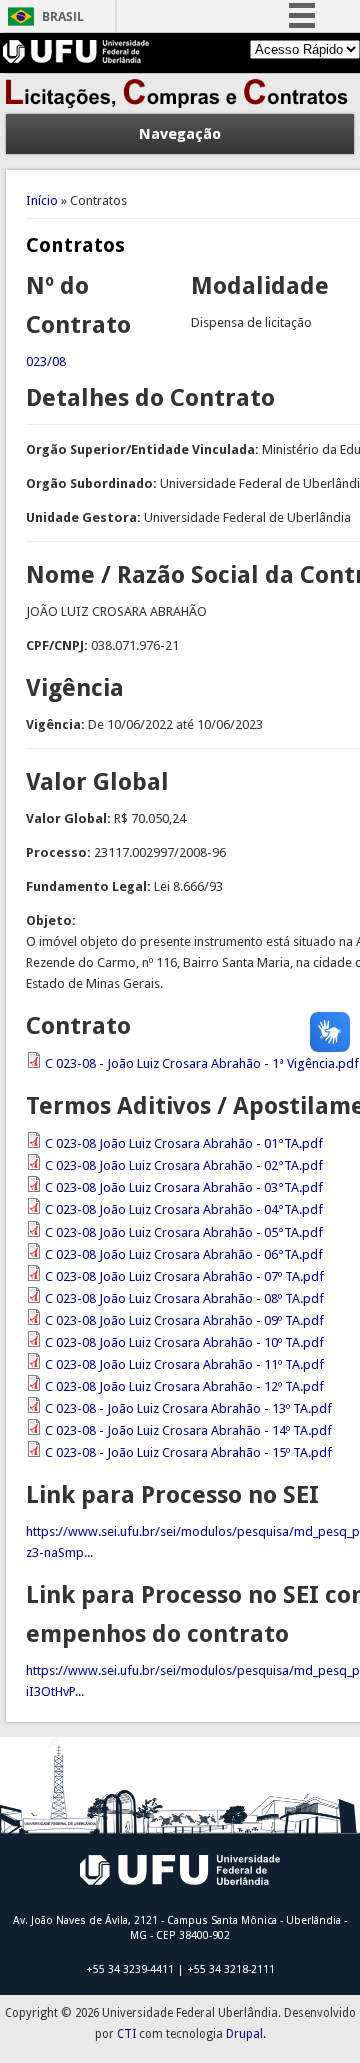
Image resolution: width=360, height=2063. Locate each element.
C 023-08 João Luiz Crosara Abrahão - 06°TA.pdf (184, 1254)
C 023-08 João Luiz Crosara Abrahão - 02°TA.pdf (184, 1165)
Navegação (180, 134)
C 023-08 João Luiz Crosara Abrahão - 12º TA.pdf (184, 1386)
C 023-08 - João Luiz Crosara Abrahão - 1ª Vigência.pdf (202, 1063)
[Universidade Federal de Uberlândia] (76, 58)
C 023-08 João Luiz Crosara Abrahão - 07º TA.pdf (184, 1276)
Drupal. (246, 2034)
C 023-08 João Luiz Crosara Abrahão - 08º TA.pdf (184, 1298)
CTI (126, 2034)
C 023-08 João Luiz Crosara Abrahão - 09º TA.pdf (184, 1320)
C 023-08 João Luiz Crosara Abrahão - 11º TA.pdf (184, 1364)
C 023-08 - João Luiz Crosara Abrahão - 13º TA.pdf (188, 1408)
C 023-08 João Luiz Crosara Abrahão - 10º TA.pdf (184, 1342)
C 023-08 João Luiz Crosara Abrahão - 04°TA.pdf (184, 1209)
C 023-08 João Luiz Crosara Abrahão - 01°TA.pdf (184, 1143)
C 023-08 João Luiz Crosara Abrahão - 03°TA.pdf (184, 1187)
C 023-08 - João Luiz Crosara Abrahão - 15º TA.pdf (188, 1452)
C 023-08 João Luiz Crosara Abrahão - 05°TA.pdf (184, 1232)
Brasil (63, 16)
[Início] (179, 103)
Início (42, 200)
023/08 (46, 361)
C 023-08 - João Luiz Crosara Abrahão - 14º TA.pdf (188, 1430)
